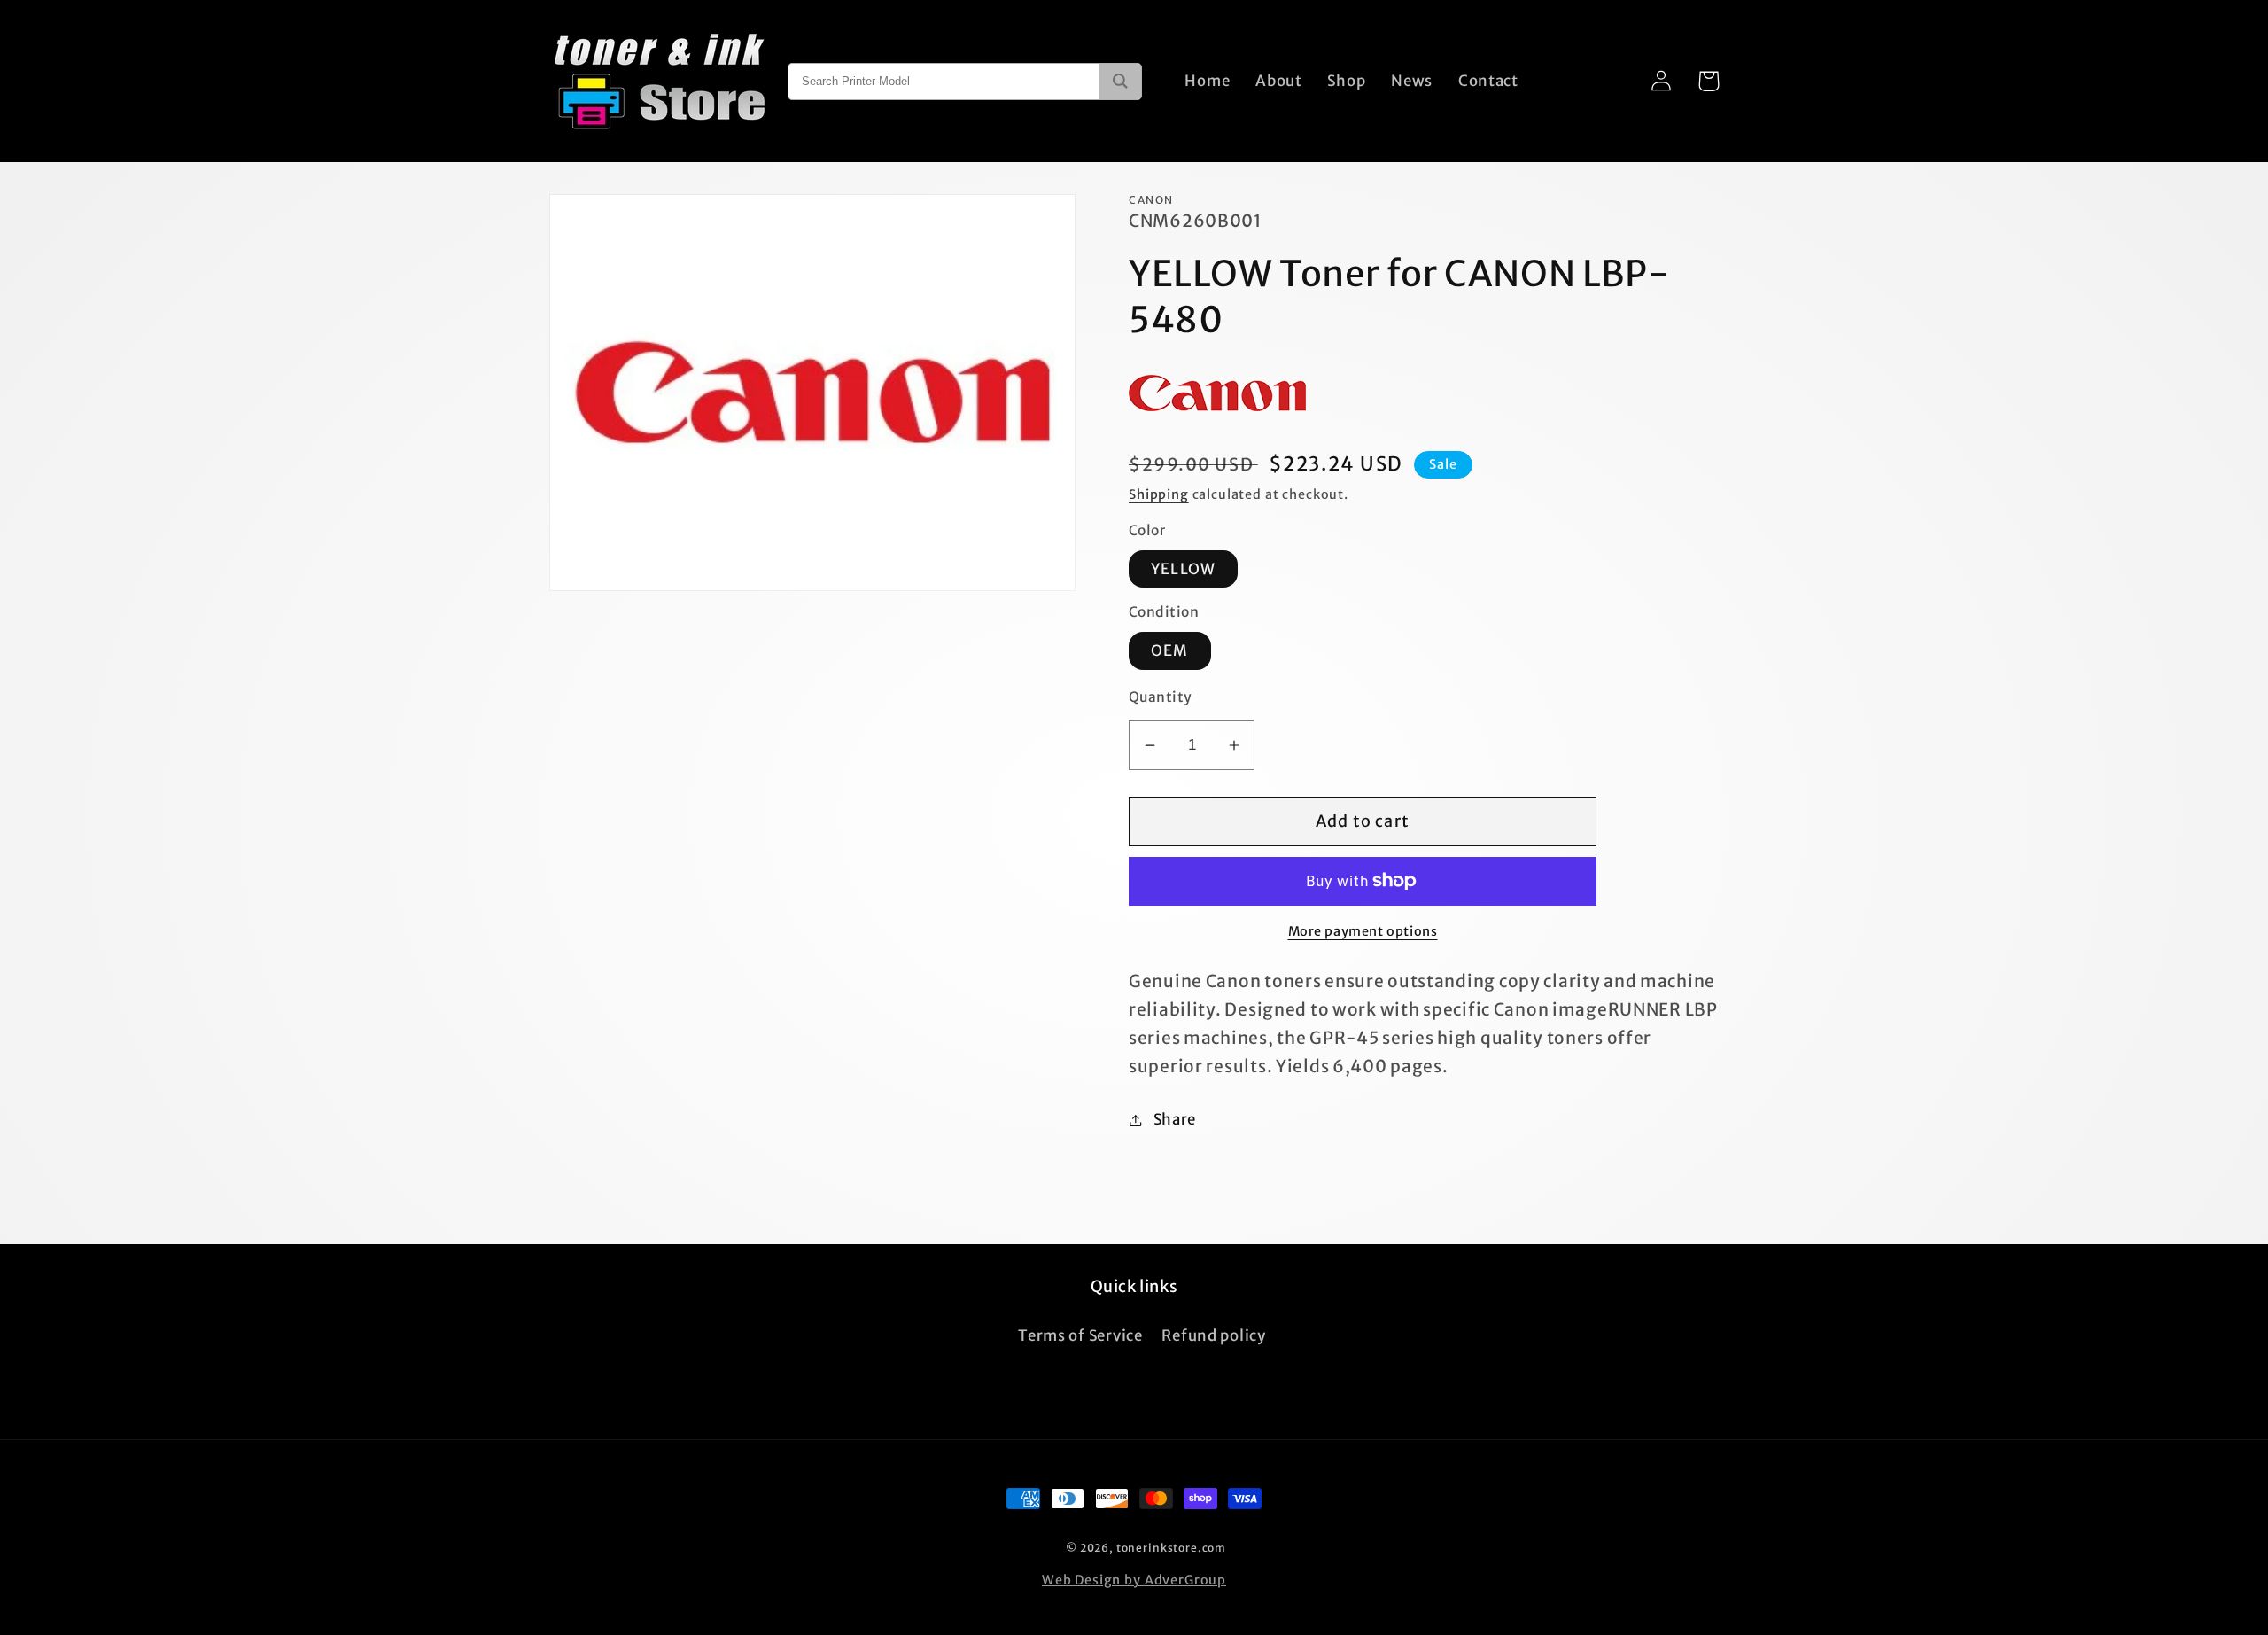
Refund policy (1213, 1335)
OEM (1170, 650)
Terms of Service (1080, 1335)
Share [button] (1175, 1119)
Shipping (1159, 494)
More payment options (1363, 931)
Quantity (1161, 697)
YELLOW (1183, 569)
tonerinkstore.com (1171, 1548)
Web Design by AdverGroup (1134, 1580)
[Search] (1120, 82)
